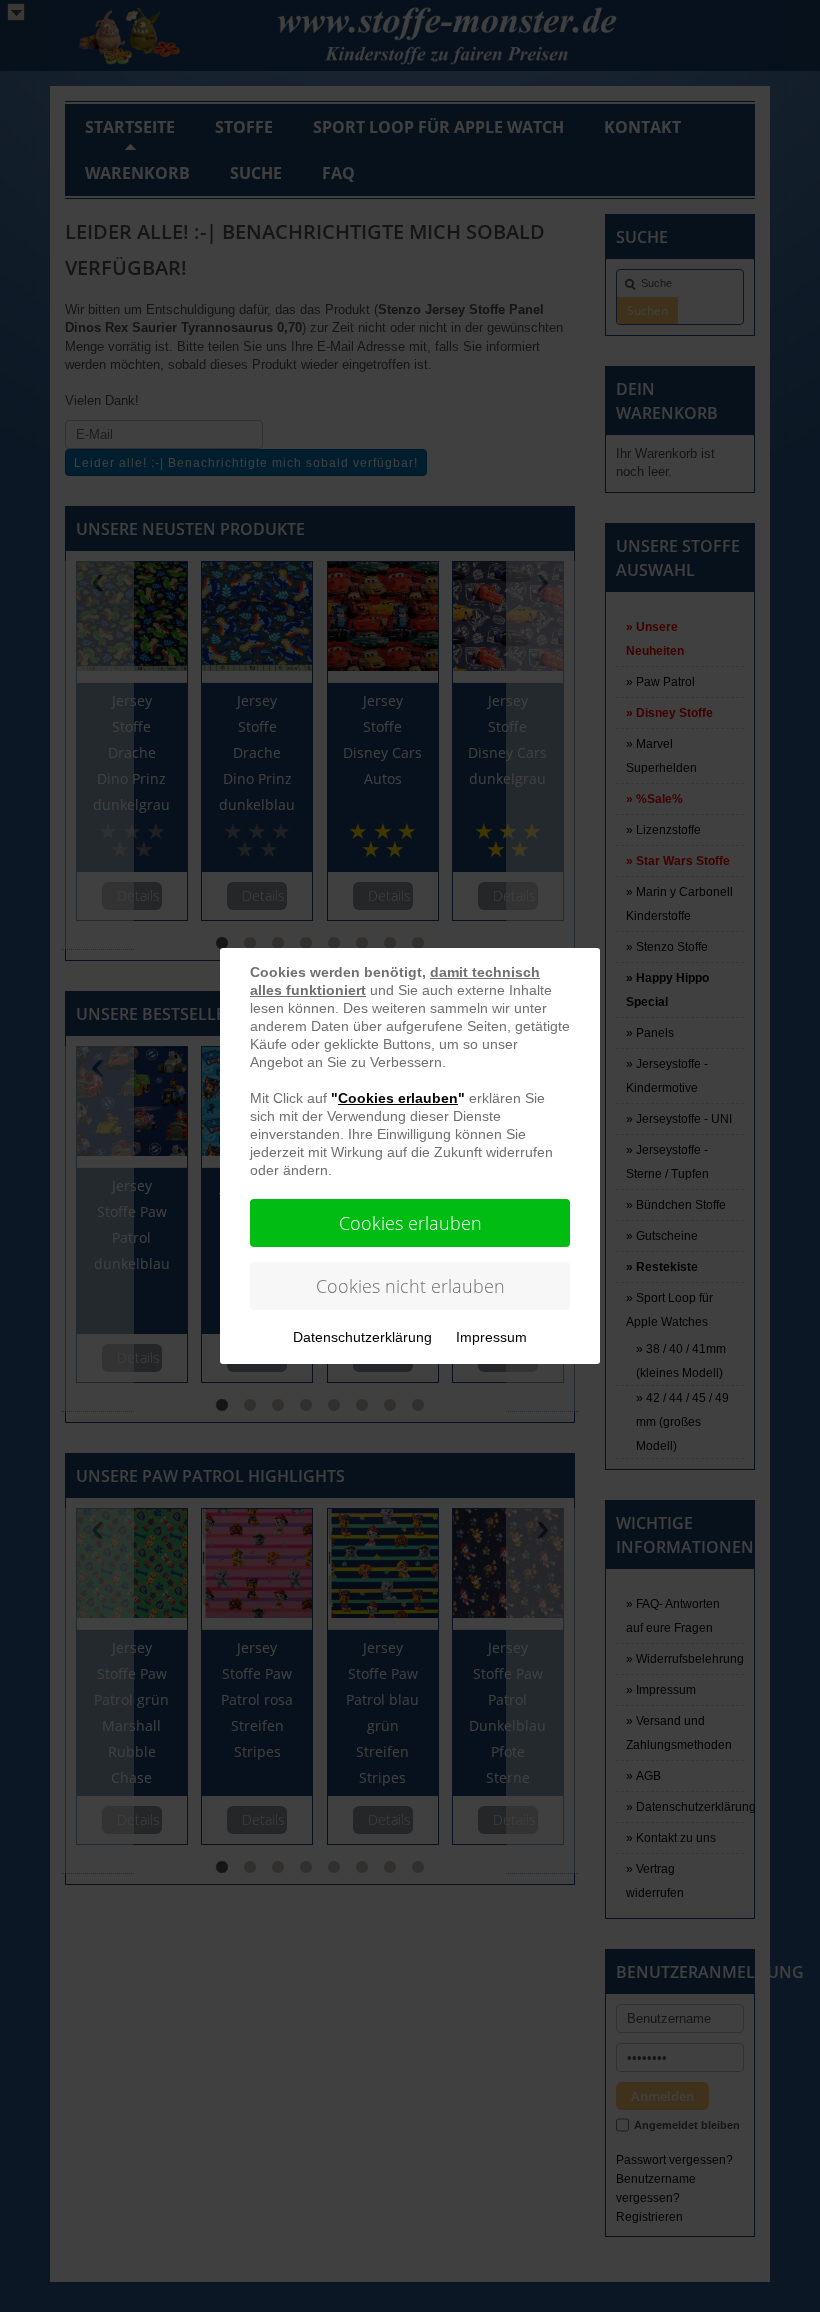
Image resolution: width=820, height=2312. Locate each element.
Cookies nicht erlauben (410, 1286)
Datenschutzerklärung (362, 1337)
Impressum (491, 1337)
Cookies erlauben (410, 1223)
